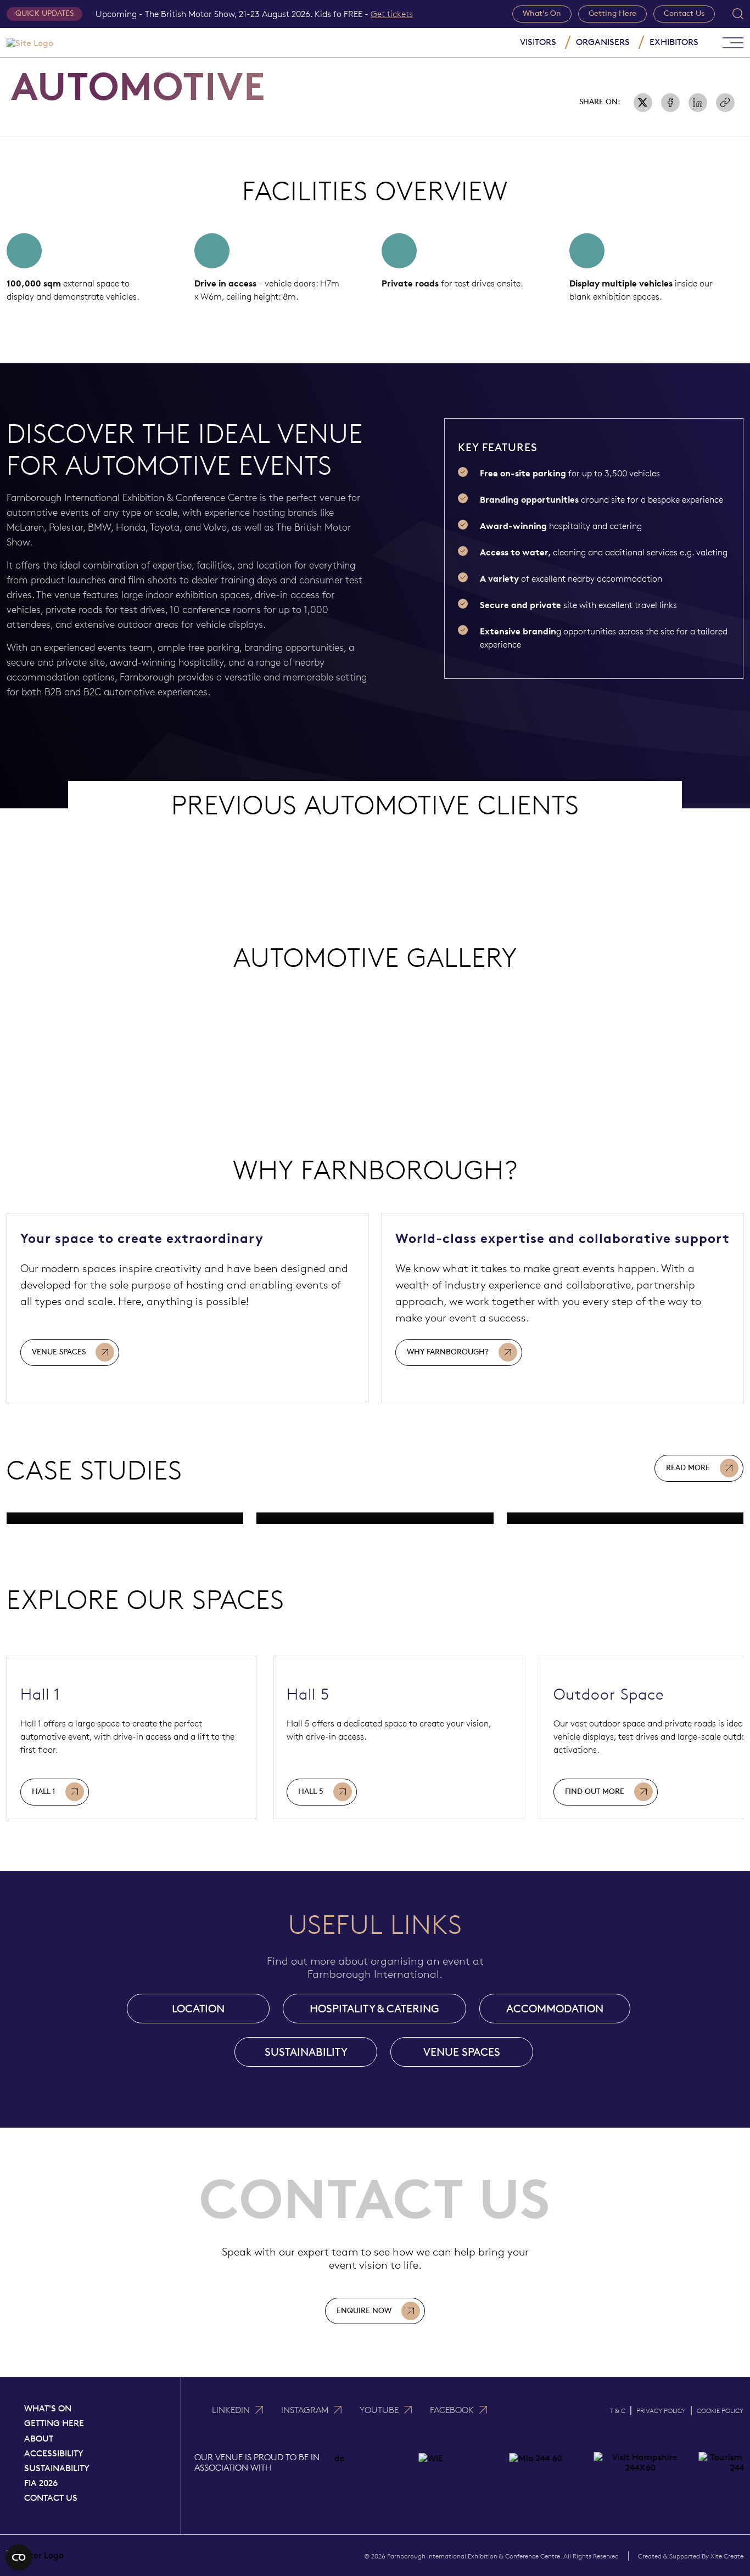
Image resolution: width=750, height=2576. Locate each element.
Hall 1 (44, 1792)
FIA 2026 (41, 2483)
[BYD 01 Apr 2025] (375, 1518)
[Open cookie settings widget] (19, 2557)
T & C (618, 2411)
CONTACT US (51, 2498)
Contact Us (684, 13)
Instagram (305, 2410)
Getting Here (612, 13)
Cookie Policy (720, 2411)
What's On (542, 13)
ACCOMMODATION (555, 2009)
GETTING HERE (54, 2423)
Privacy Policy (661, 2411)
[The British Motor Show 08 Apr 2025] (125, 1518)
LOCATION (198, 2009)
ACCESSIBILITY (54, 2453)
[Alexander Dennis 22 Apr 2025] (625, 1518)
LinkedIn (231, 2410)
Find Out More (595, 1792)
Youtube (379, 2410)
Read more (688, 1468)
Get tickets (392, 14)
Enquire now (364, 2311)
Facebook (452, 2410)
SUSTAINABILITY (306, 2052)
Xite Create (727, 2556)
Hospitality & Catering (374, 2009)
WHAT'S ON (48, 2408)
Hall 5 (311, 1792)
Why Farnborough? (448, 1352)
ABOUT (39, 2439)
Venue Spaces (59, 1352)
